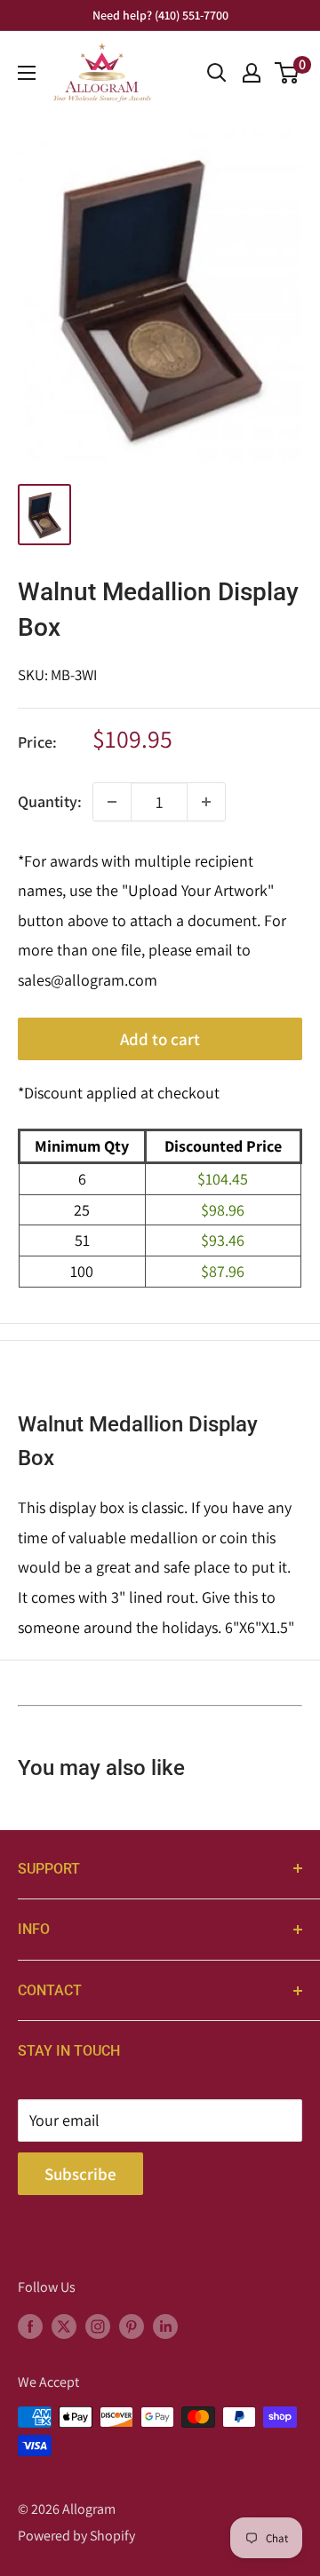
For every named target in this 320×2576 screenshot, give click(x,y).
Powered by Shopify (76, 2536)
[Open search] (217, 73)
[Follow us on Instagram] (98, 2326)
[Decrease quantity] (112, 802)
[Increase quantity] (206, 802)
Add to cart (160, 1039)
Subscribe (80, 2174)
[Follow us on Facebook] (30, 2326)
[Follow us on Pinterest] (132, 2326)
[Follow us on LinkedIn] (165, 2326)
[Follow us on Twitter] (64, 2326)
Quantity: (50, 801)
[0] (288, 73)
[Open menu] (27, 73)
